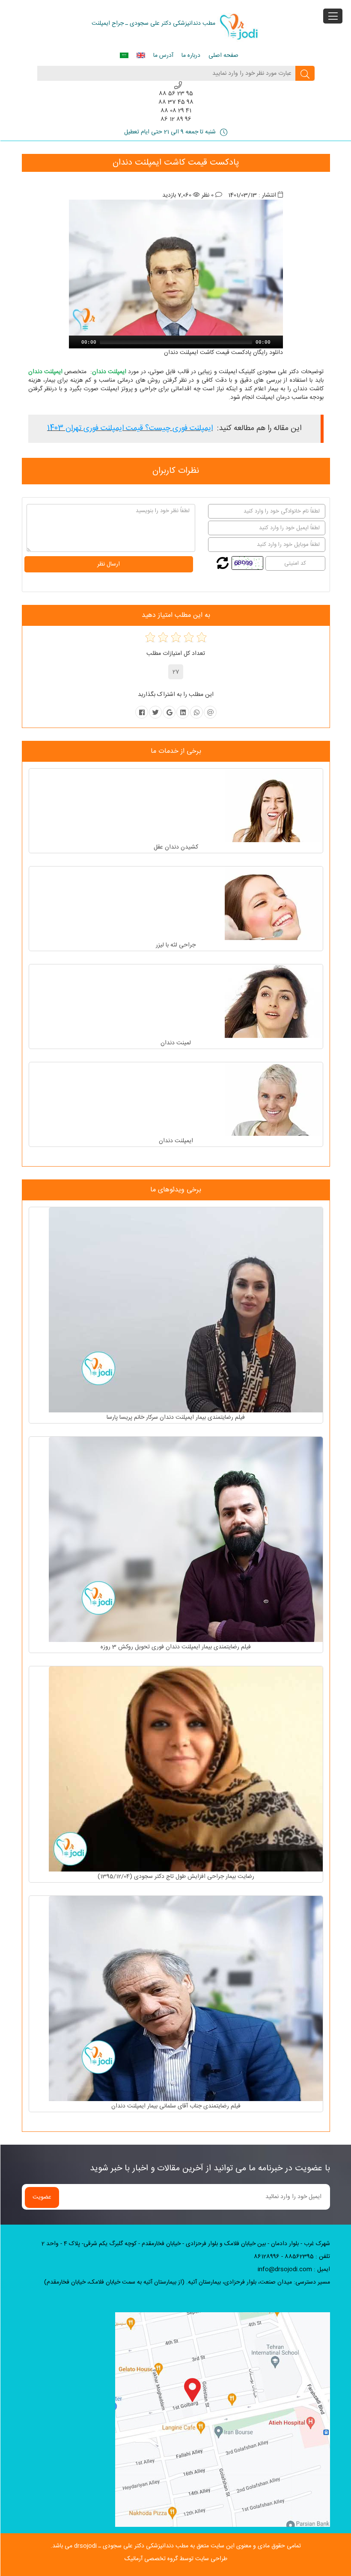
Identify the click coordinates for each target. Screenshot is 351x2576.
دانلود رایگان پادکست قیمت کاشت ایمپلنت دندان (223, 353)
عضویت (42, 2197)
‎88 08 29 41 (176, 111)
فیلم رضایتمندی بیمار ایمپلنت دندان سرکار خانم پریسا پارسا (176, 1418)
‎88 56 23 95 (176, 94)
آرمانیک (134, 2559)
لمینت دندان (176, 1043)
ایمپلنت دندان (176, 1141)
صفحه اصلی (223, 56)
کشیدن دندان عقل (176, 847)
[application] (176, 342)
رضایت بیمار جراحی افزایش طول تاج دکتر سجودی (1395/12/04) (176, 1877)
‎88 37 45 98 (176, 102)
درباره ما (191, 56)
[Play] (74, 342)
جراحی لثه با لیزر (176, 945)
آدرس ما (163, 56)
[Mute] (277, 342)
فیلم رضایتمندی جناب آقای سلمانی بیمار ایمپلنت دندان (176, 2106)
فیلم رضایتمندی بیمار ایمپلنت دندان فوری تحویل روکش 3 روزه (176, 1647)
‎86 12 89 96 (176, 119)
